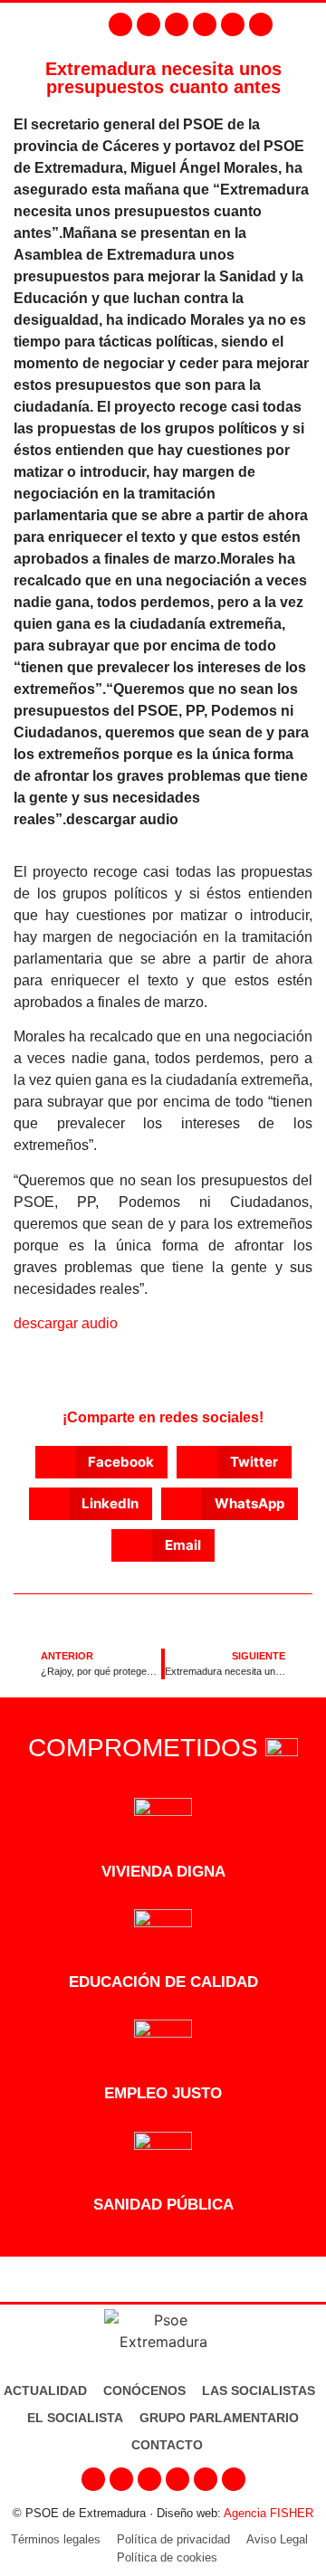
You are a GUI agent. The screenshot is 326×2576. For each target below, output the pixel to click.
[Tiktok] (261, 24)
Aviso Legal (277, 2539)
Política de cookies (167, 2557)
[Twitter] (177, 24)
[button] (308, 24)
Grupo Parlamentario (219, 2418)
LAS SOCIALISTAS (259, 2391)
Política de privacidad (173, 2539)
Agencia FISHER (268, 2513)
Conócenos (144, 2391)
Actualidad (45, 2391)
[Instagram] (149, 24)
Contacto (167, 2445)
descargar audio (66, 1323)
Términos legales (56, 2539)
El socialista (75, 2418)
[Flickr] (233, 24)
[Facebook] (120, 24)
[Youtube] (205, 24)
